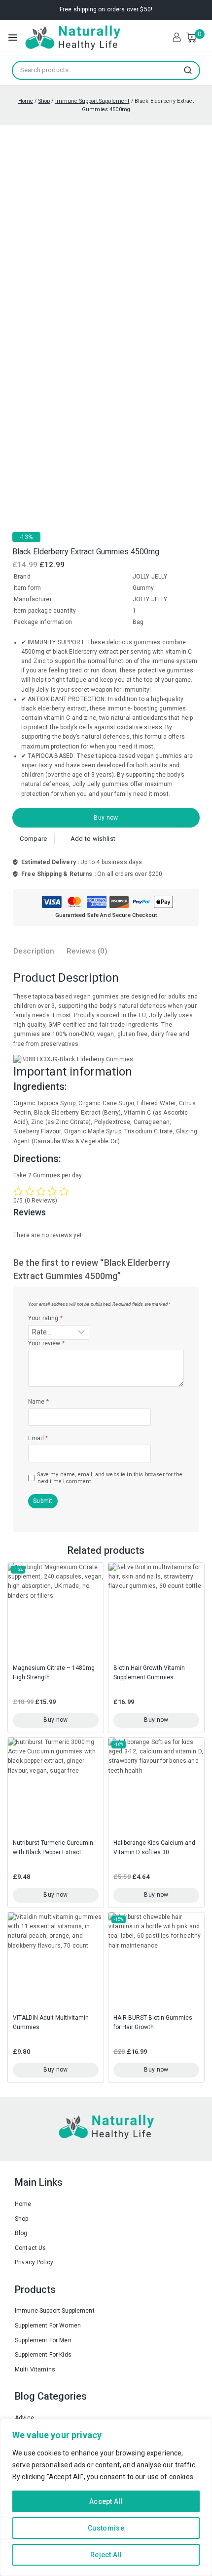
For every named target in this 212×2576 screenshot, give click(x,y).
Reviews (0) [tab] (87, 951)
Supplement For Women (48, 2326)
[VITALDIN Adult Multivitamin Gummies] (56, 1960)
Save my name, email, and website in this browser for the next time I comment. (110, 1478)
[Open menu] (13, 38)
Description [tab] (34, 951)
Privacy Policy (34, 2262)
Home (23, 2204)
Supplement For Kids (43, 2355)
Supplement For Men (43, 2340)
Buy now (106, 818)
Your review (46, 1343)
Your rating (45, 1318)
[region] (106, 2497)
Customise (106, 2528)
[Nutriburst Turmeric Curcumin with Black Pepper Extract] (56, 1786)
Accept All (106, 2501)
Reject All (106, 2555)
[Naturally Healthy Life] (72, 37)
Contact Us (31, 2248)
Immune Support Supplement (55, 2311)
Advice (24, 2418)
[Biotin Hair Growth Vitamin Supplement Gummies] (156, 1611)
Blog (21, 2233)
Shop (22, 2219)
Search (191, 70)
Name (38, 1402)
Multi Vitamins (35, 2369)
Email (38, 1438)
